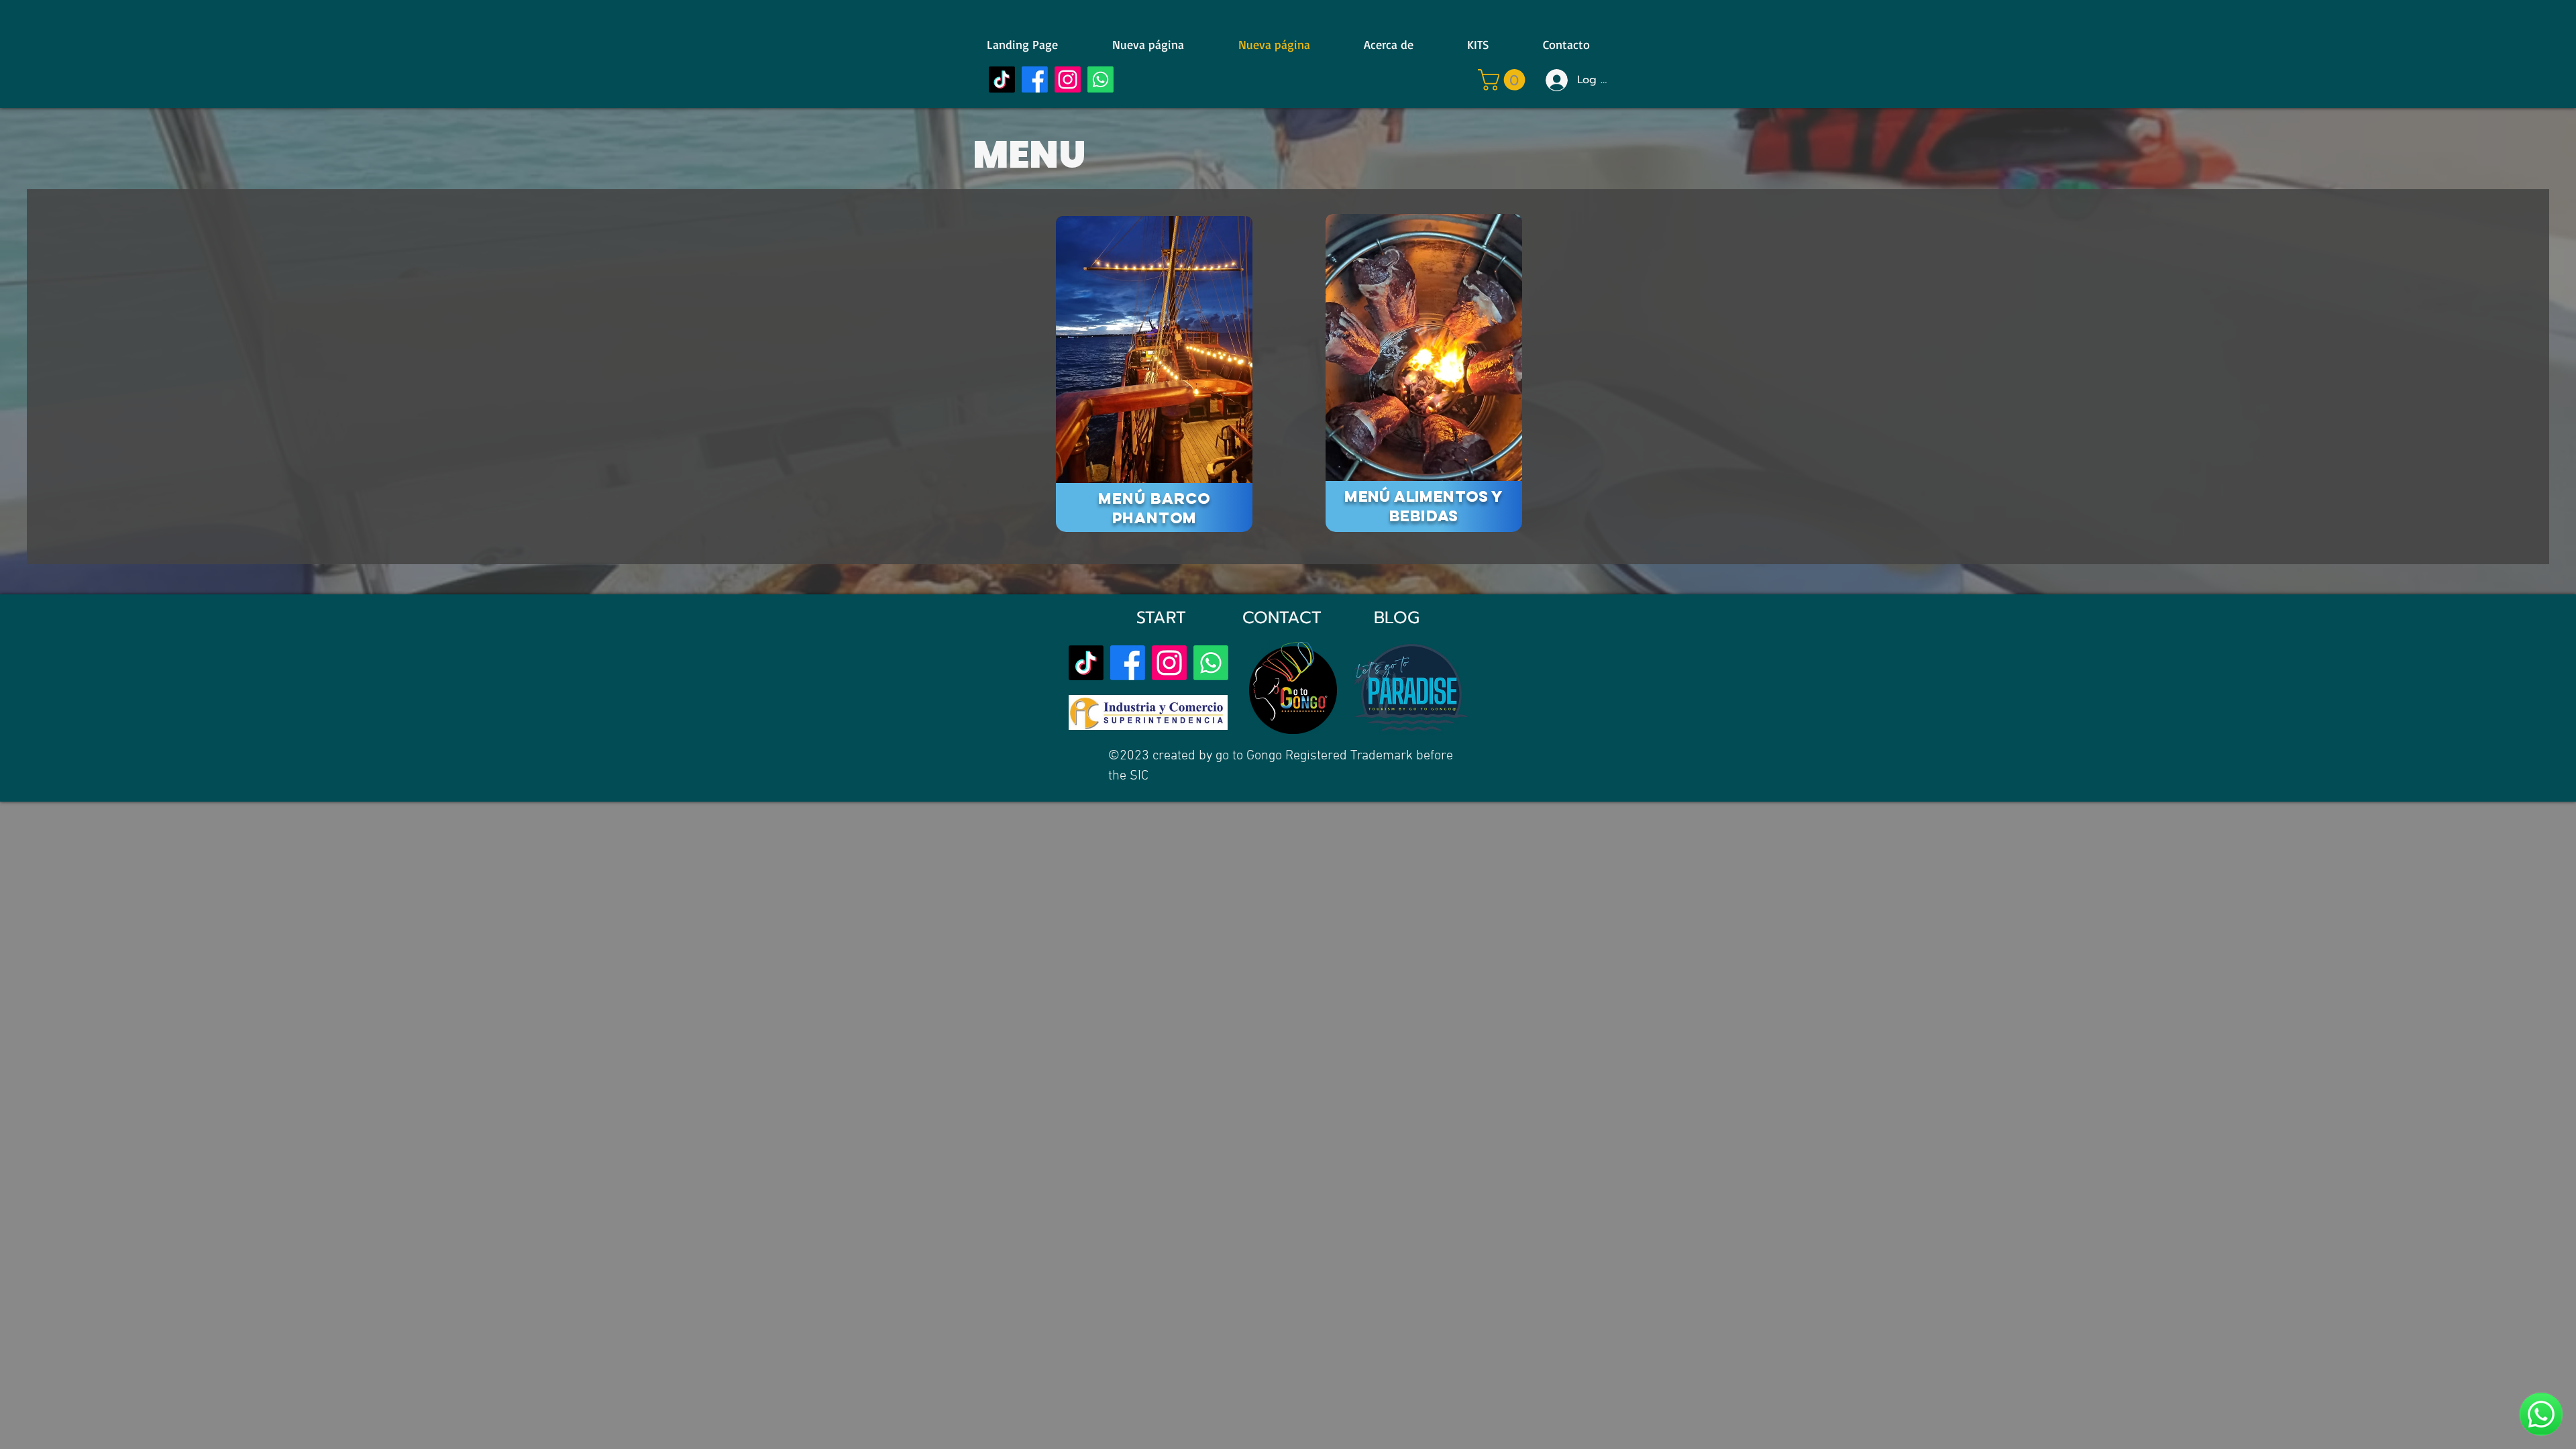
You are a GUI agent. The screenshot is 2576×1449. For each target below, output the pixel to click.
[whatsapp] (1211, 663)
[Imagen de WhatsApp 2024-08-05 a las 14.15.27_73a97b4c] (1154, 350)
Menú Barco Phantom (1154, 508)
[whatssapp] (1101, 79)
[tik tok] (1002, 79)
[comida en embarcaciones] (1424, 348)
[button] (1504, 80)
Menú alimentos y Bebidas (1424, 506)
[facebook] (1035, 79)
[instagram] (1068, 79)
